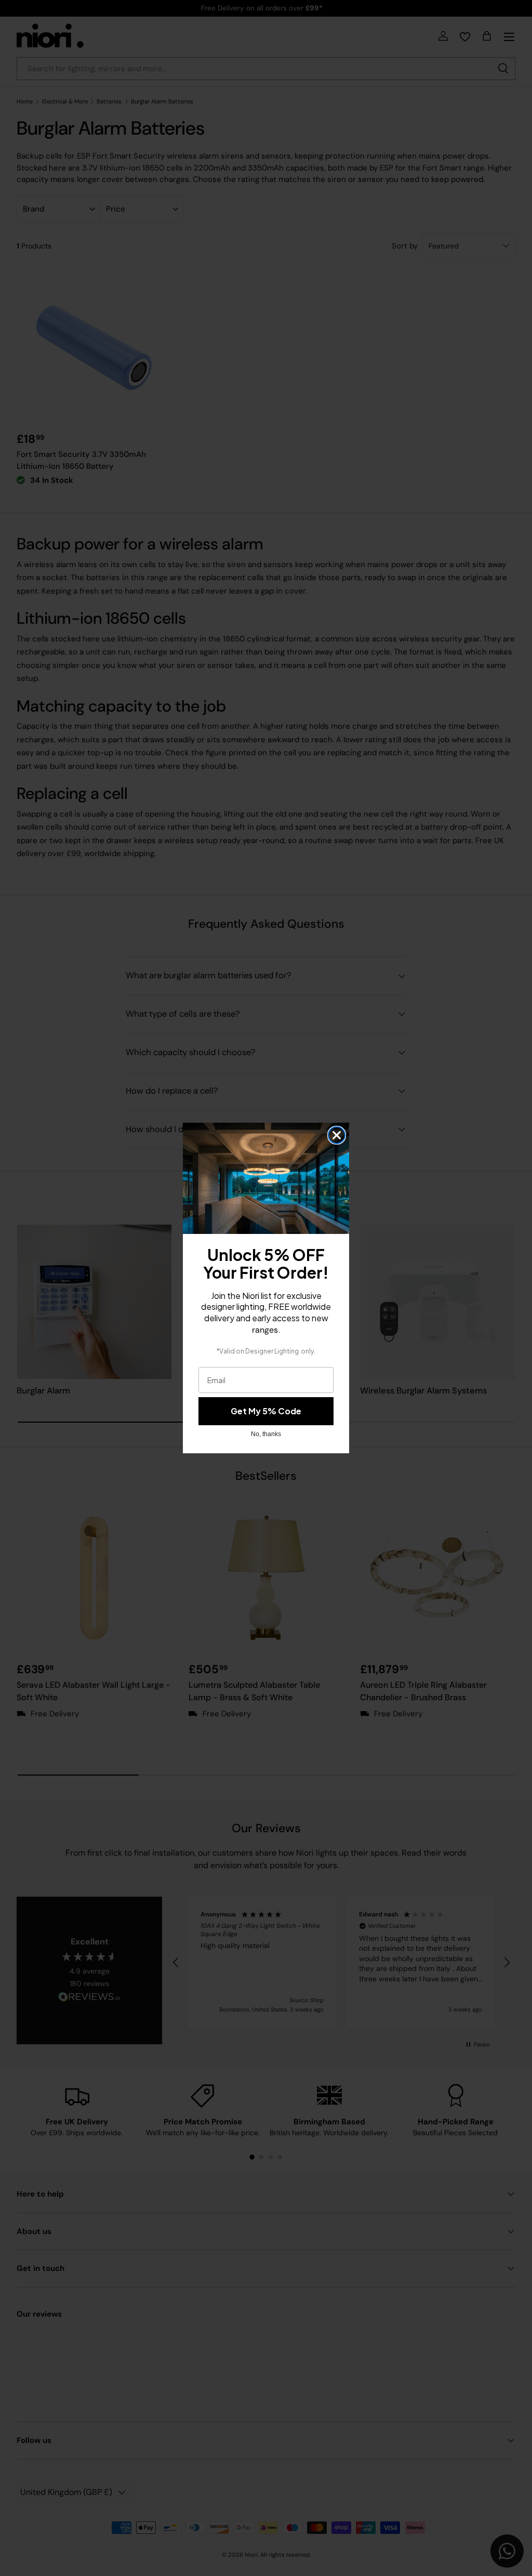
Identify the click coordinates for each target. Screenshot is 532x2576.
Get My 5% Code (266, 1411)
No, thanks (266, 1434)
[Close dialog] (337, 1135)
